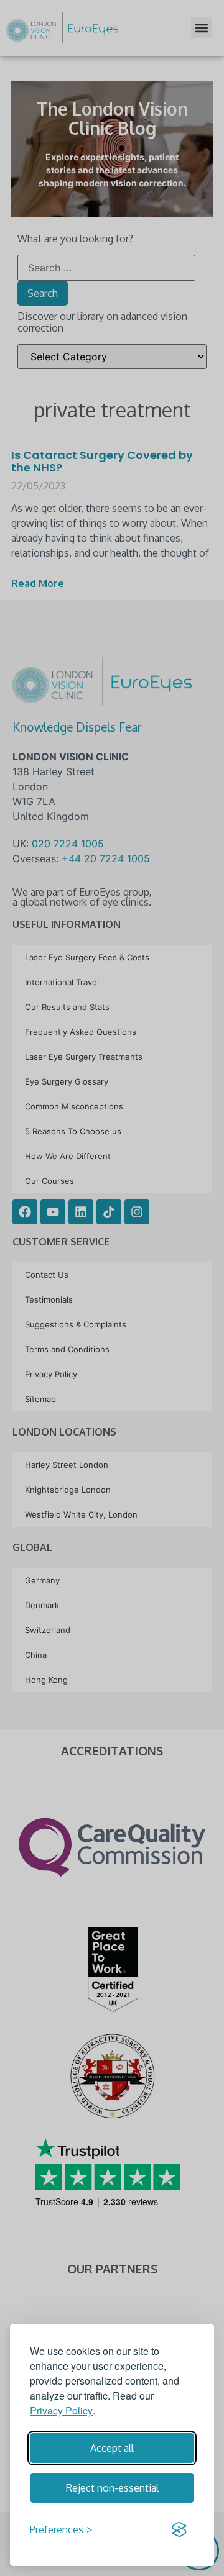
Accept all (112, 2448)
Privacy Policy (61, 2410)
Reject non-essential (112, 2488)
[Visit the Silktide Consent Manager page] (179, 2529)
